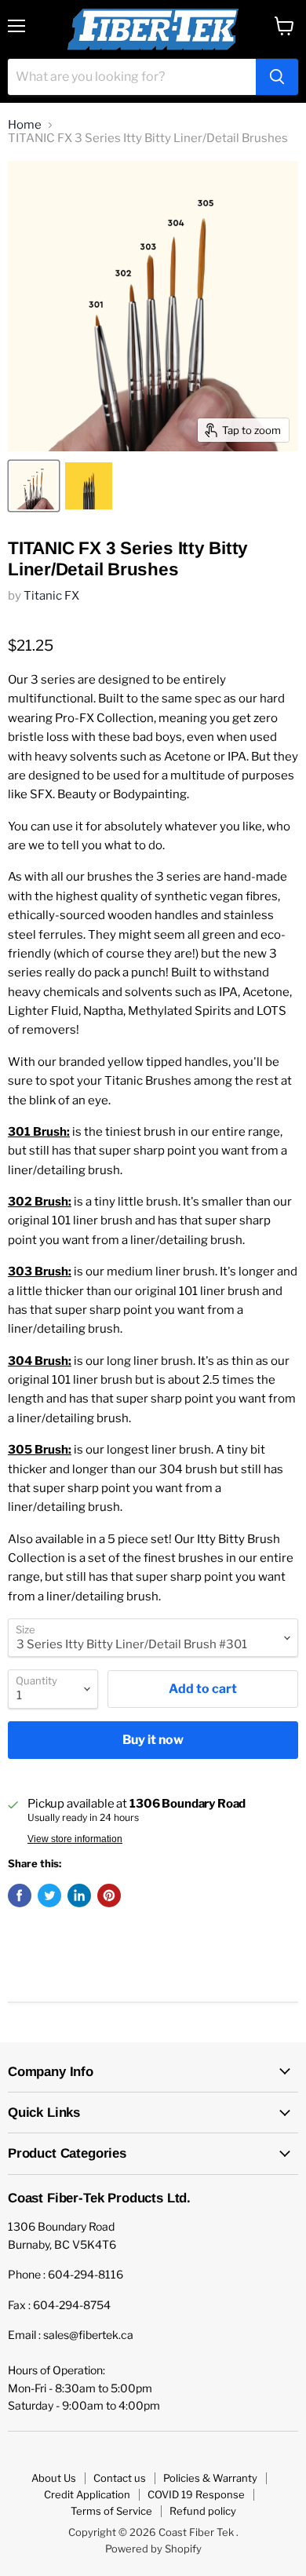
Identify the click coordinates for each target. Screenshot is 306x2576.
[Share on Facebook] (20, 1896)
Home (25, 125)
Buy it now (153, 1740)
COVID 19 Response (196, 2494)
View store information (75, 1839)
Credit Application (87, 2494)
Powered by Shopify (153, 2549)
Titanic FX (51, 596)
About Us (54, 2478)
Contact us (120, 2478)
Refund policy (203, 2511)
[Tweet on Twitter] (49, 1896)
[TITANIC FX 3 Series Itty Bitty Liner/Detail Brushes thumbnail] (34, 486)
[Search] (277, 77)
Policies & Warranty (210, 2478)
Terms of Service (111, 2511)
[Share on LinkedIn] (79, 1896)
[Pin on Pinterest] (109, 1896)
